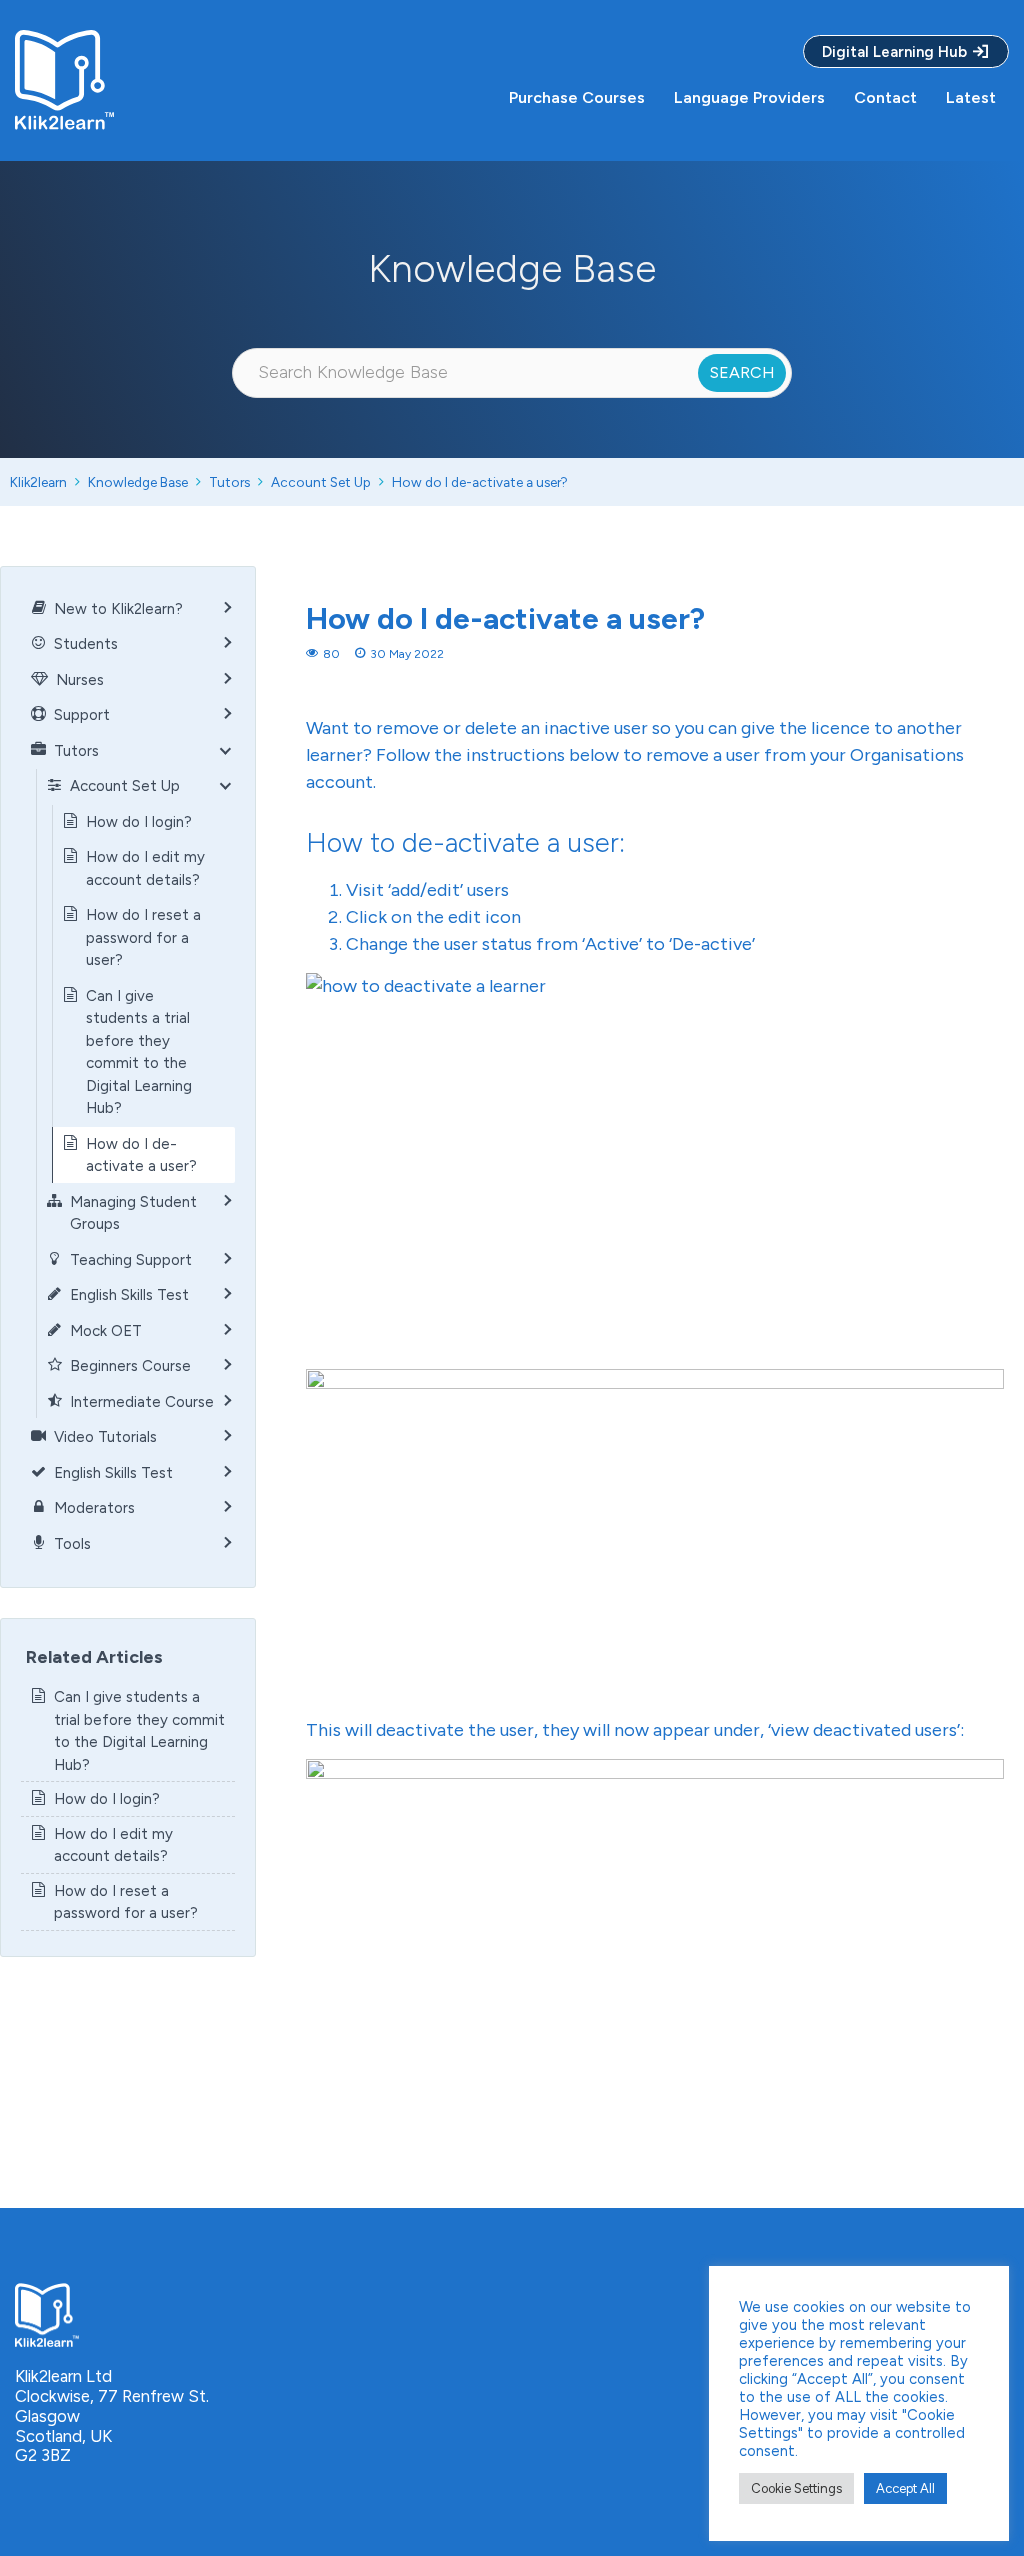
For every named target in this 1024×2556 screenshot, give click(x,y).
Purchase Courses (577, 97)
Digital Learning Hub (896, 52)
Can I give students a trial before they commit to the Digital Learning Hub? (139, 1052)
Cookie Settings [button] (796, 2488)
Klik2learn (38, 482)
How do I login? (139, 822)
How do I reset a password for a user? (143, 937)
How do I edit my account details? (145, 868)
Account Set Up (321, 482)
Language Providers (749, 97)
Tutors (229, 482)
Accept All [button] (905, 2488)
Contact (885, 97)
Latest (971, 97)
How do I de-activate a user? (480, 482)
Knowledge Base (138, 482)
